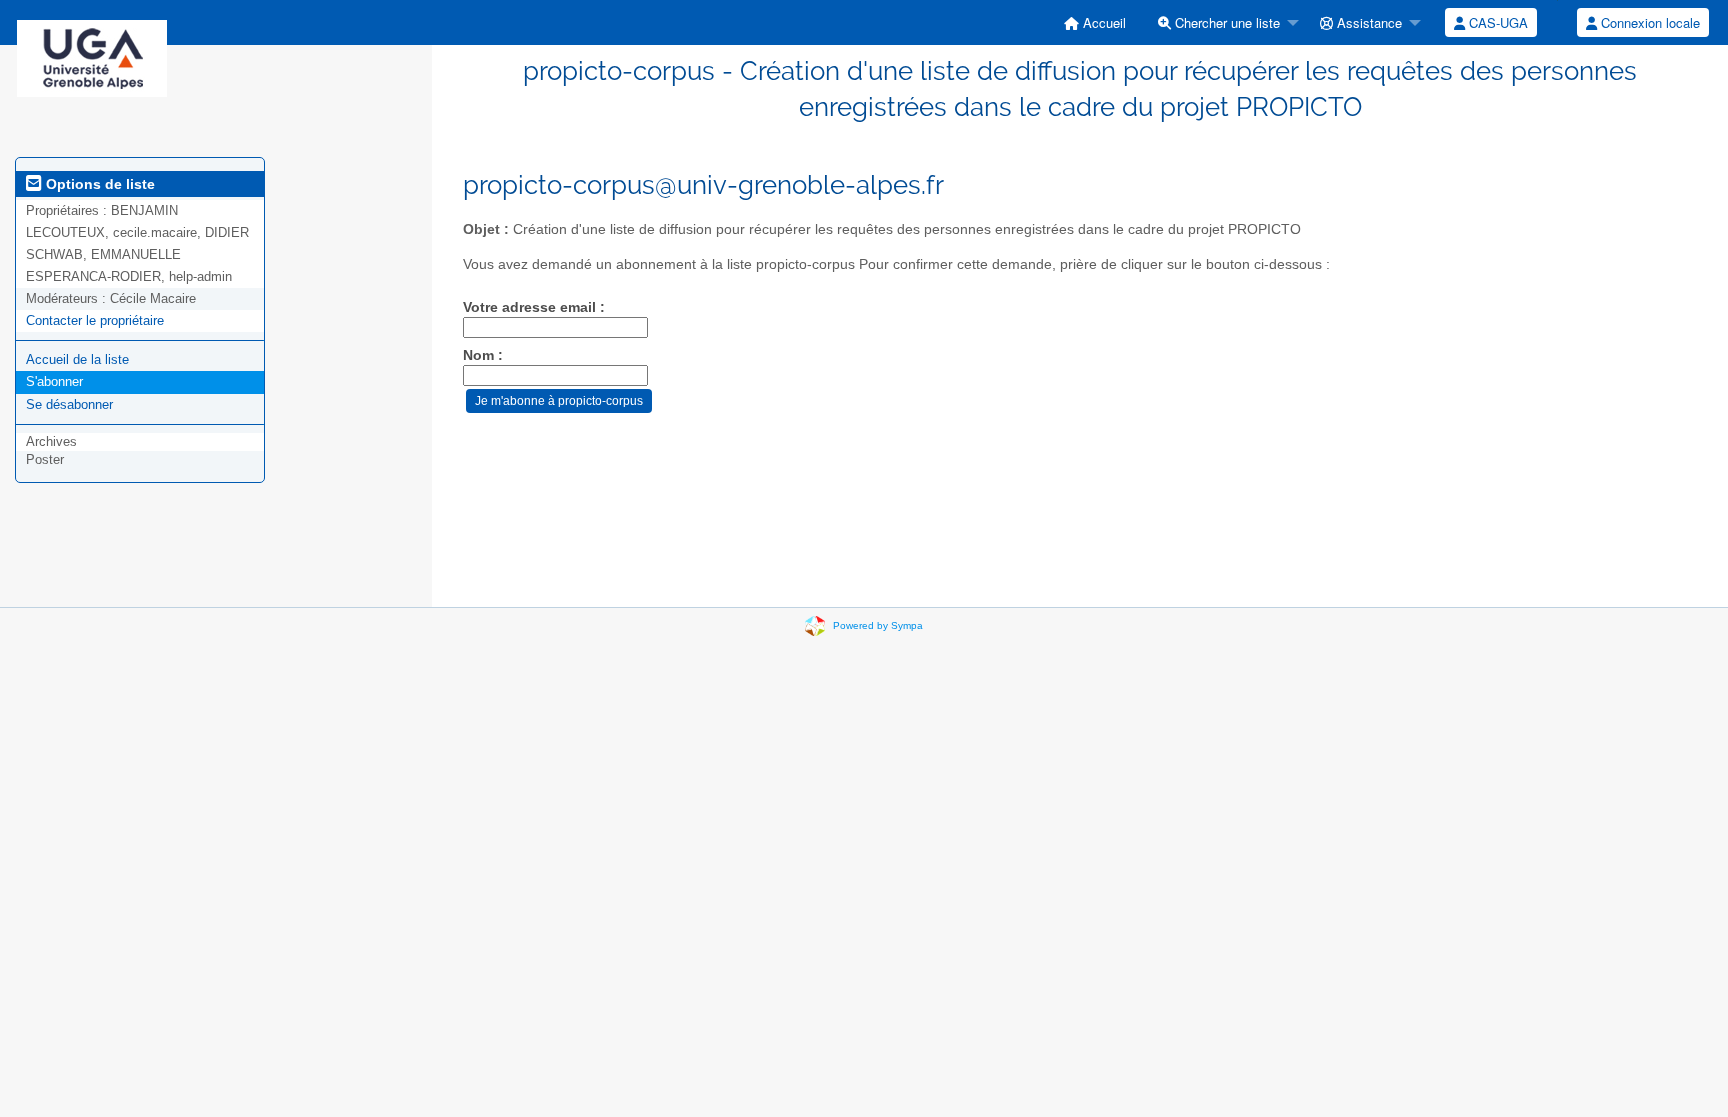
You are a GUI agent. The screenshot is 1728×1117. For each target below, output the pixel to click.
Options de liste (98, 184)
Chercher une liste (1225, 22)
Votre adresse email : (534, 307)
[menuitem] (1095, 22)
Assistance (1367, 22)
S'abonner (54, 381)
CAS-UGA (1496, 22)
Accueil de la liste (77, 359)
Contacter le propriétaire (95, 320)
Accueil (1102, 22)
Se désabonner (69, 404)
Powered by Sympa (878, 625)
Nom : (483, 355)
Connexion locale (1648, 22)
